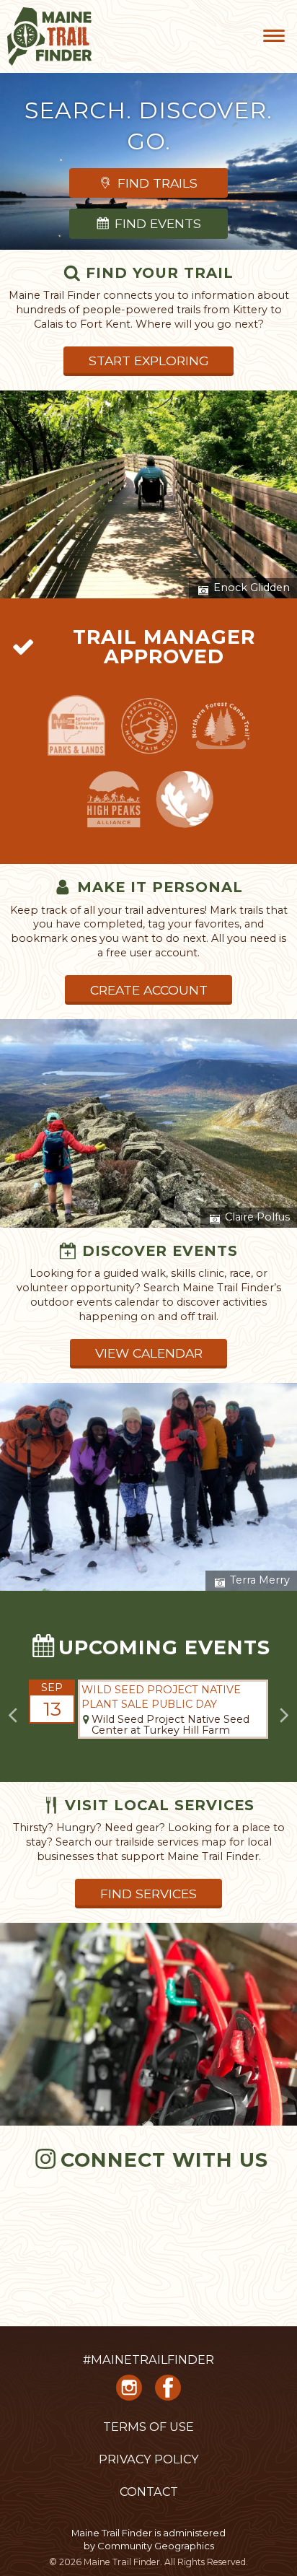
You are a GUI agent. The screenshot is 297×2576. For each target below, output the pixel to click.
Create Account (149, 990)
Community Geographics (156, 2546)
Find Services (148, 1894)
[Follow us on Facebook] (168, 2393)
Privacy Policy (149, 2459)
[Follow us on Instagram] (129, 2393)
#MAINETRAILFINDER (148, 2359)
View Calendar (149, 1353)
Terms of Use (148, 2427)
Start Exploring (149, 361)
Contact (149, 2492)
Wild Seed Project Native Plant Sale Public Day (161, 1697)
